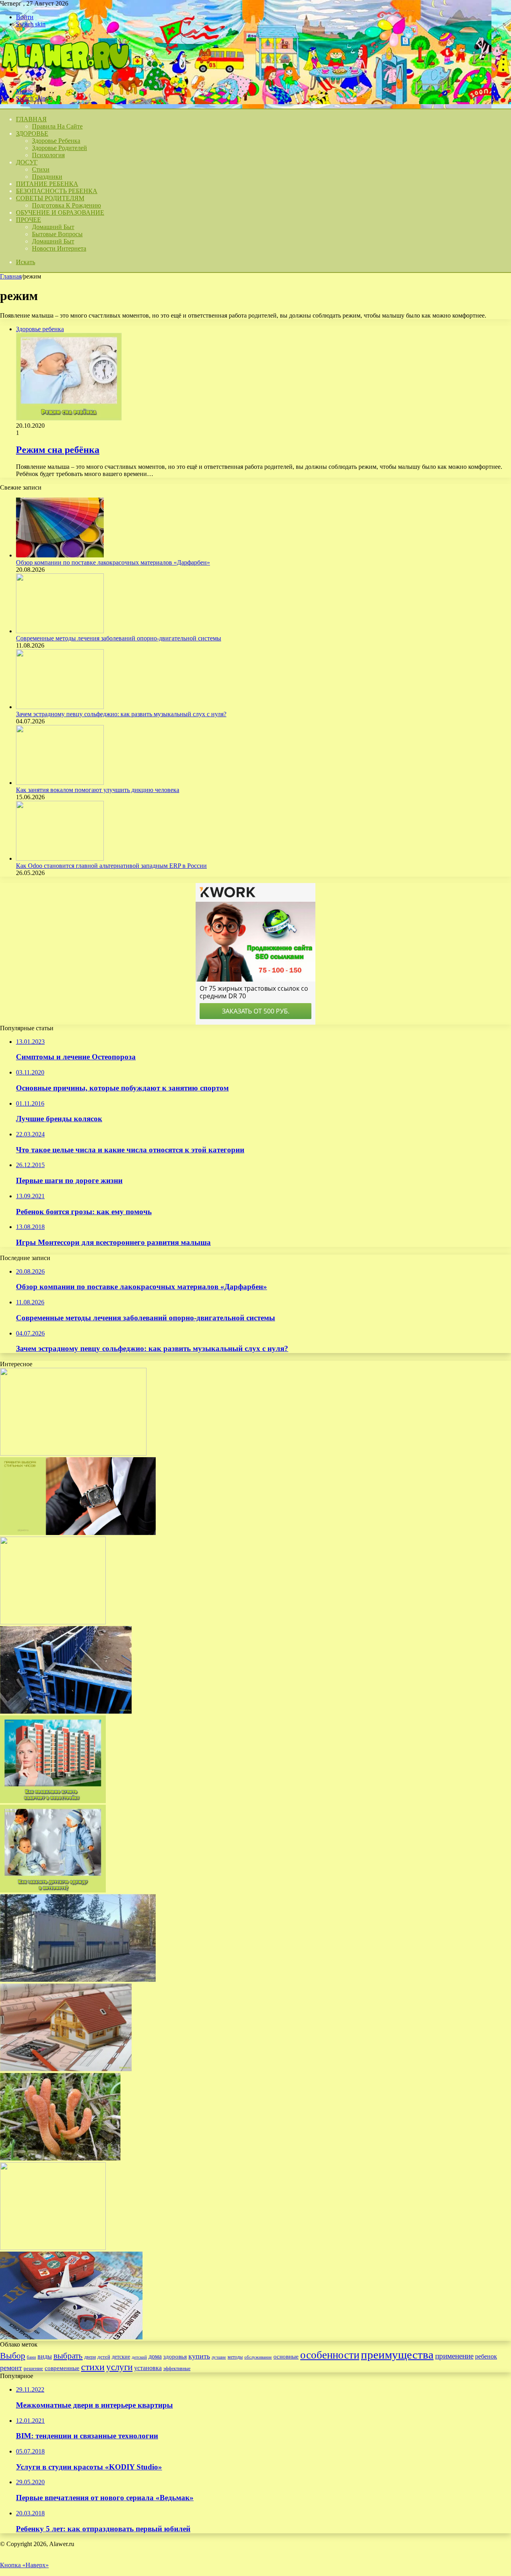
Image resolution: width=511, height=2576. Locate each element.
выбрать (68, 2356)
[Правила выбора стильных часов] (78, 1533)
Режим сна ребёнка (58, 450)
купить (199, 2356)
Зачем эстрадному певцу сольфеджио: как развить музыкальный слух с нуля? (121, 714)
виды (45, 2356)
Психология (48, 155)
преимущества (397, 2355)
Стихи (41, 169)
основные (286, 2357)
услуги (119, 2367)
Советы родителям (50, 198)
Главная (11, 276)
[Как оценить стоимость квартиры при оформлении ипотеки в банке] (66, 2069)
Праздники (47, 177)
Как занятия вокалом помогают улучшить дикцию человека (98, 790)
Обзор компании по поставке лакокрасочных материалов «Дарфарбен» (113, 562)
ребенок (486, 2356)
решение (33, 2368)
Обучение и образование (60, 212)
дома (155, 2356)
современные (62, 2368)
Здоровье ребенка (56, 141)
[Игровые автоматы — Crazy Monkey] (53, 1622)
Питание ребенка (47, 184)
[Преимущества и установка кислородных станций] (78, 1980)
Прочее (29, 220)
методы (235, 2357)
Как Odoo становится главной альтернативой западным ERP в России (111, 866)
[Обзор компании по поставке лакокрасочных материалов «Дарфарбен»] (60, 555)
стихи (93, 2367)
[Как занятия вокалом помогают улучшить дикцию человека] (60, 783)
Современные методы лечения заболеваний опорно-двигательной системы (119, 638)
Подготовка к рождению (66, 205)
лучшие (219, 2357)
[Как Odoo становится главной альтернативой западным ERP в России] (60, 858)
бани (31, 2357)
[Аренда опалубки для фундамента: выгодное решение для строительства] (66, 1712)
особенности (330, 2355)
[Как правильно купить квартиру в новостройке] (53, 1801)
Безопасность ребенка (57, 191)
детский (139, 2357)
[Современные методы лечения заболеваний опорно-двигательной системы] (60, 631)
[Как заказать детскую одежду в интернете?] (53, 1890)
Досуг (27, 162)
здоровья (175, 2357)
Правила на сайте (57, 126)
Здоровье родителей (59, 148)
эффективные (177, 2369)
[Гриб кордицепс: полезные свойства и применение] (60, 2158)
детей (104, 2357)
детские (121, 2357)
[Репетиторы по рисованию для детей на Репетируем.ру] (53, 2248)
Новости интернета (59, 248)
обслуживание (258, 2357)
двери (90, 2357)
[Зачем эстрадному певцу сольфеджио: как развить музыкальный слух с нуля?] (60, 707)
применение (454, 2356)
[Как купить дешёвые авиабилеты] (71, 2337)
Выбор (13, 2356)
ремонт (11, 2368)
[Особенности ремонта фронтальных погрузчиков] (73, 1453)
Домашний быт (53, 227)
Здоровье (32, 133)
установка (148, 2368)
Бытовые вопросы (57, 234)
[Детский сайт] (65, 78)
